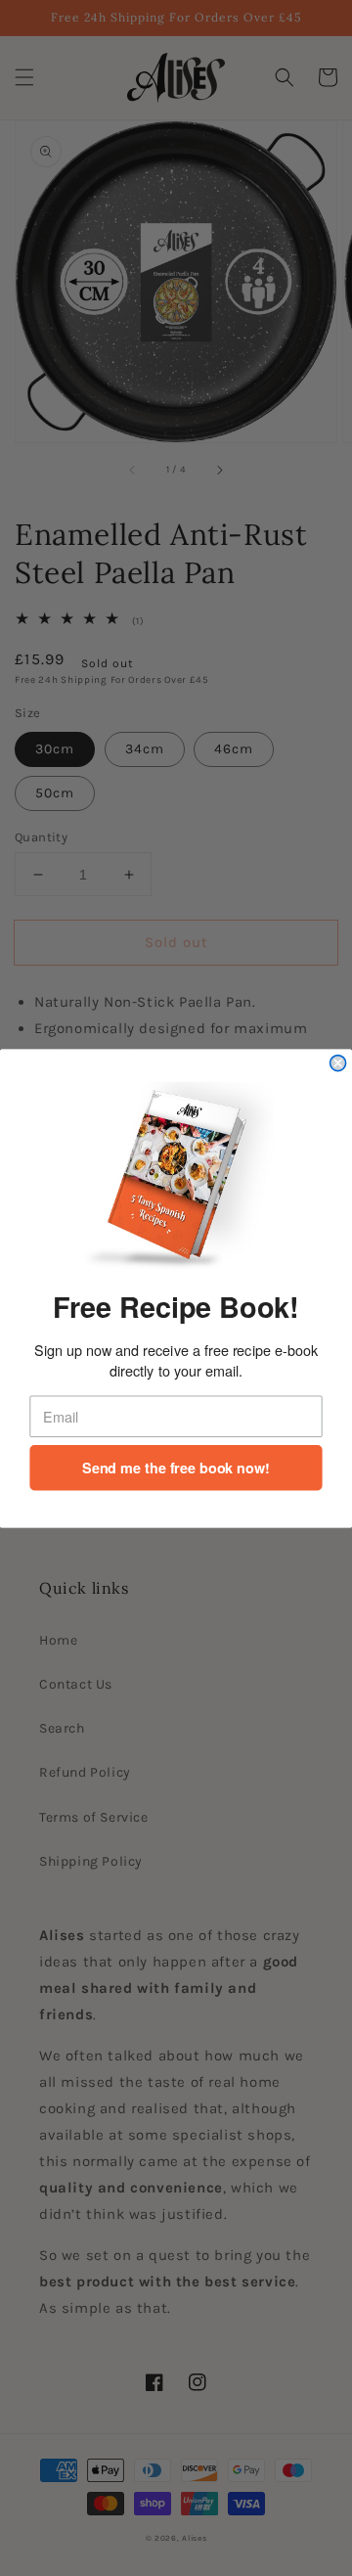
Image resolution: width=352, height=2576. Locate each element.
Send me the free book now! (176, 1467)
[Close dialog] (338, 1062)
